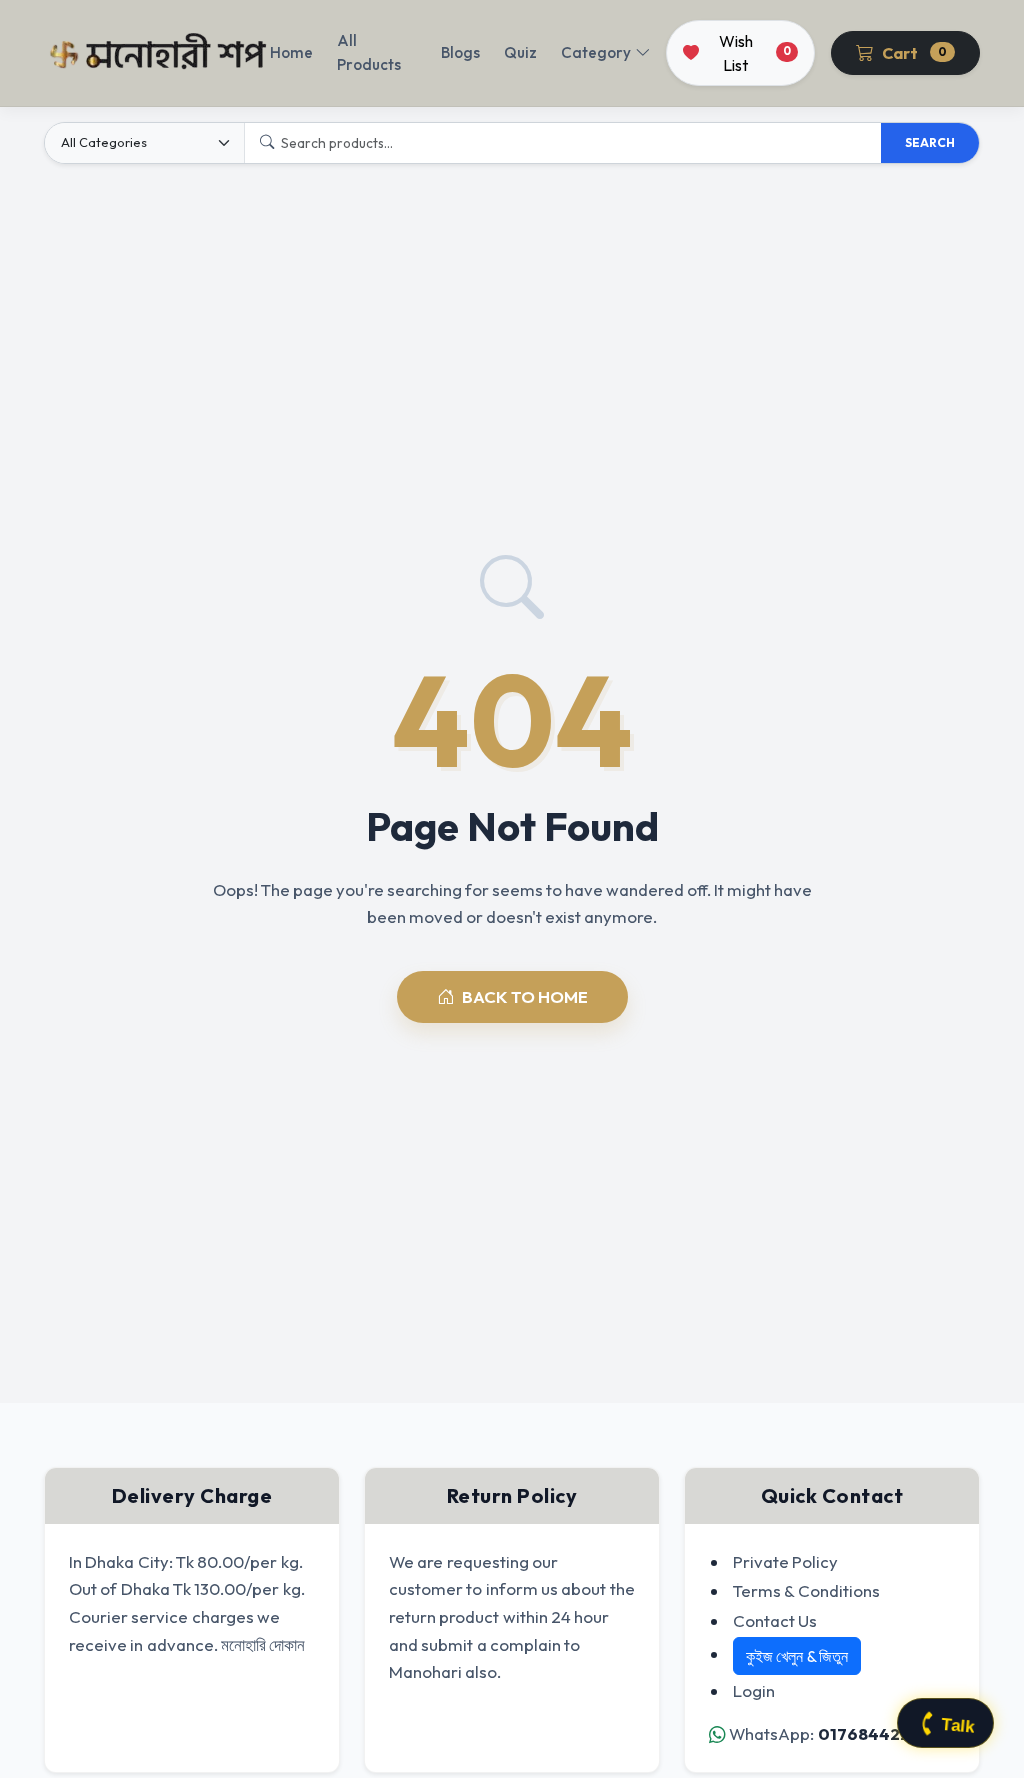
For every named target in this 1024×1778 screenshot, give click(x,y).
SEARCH (930, 142)
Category (596, 52)
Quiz (520, 52)
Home (291, 52)
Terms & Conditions (806, 1590)
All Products (369, 52)
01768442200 (876, 1733)
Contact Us (775, 1620)
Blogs (460, 52)
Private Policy (785, 1561)
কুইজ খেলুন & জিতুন (797, 1656)
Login (754, 1690)
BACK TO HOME (525, 996)
